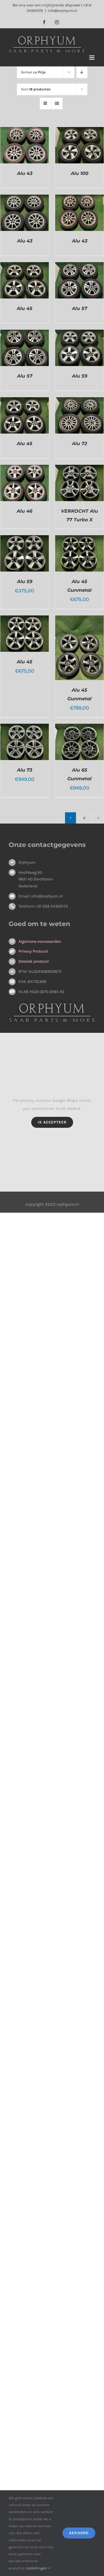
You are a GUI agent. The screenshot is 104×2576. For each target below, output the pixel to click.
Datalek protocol (34, 961)
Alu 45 (25, 308)
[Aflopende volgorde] (82, 72)
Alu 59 (80, 376)
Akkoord (79, 2533)
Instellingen (37, 2568)
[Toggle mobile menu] (92, 58)
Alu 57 (80, 308)
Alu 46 (25, 511)
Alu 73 (25, 770)
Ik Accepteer (52, 1122)
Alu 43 (25, 173)
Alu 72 (79, 444)
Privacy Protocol (33, 951)
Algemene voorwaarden (40, 941)
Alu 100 (80, 173)
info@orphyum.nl (63, 11)
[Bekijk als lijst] (57, 103)
